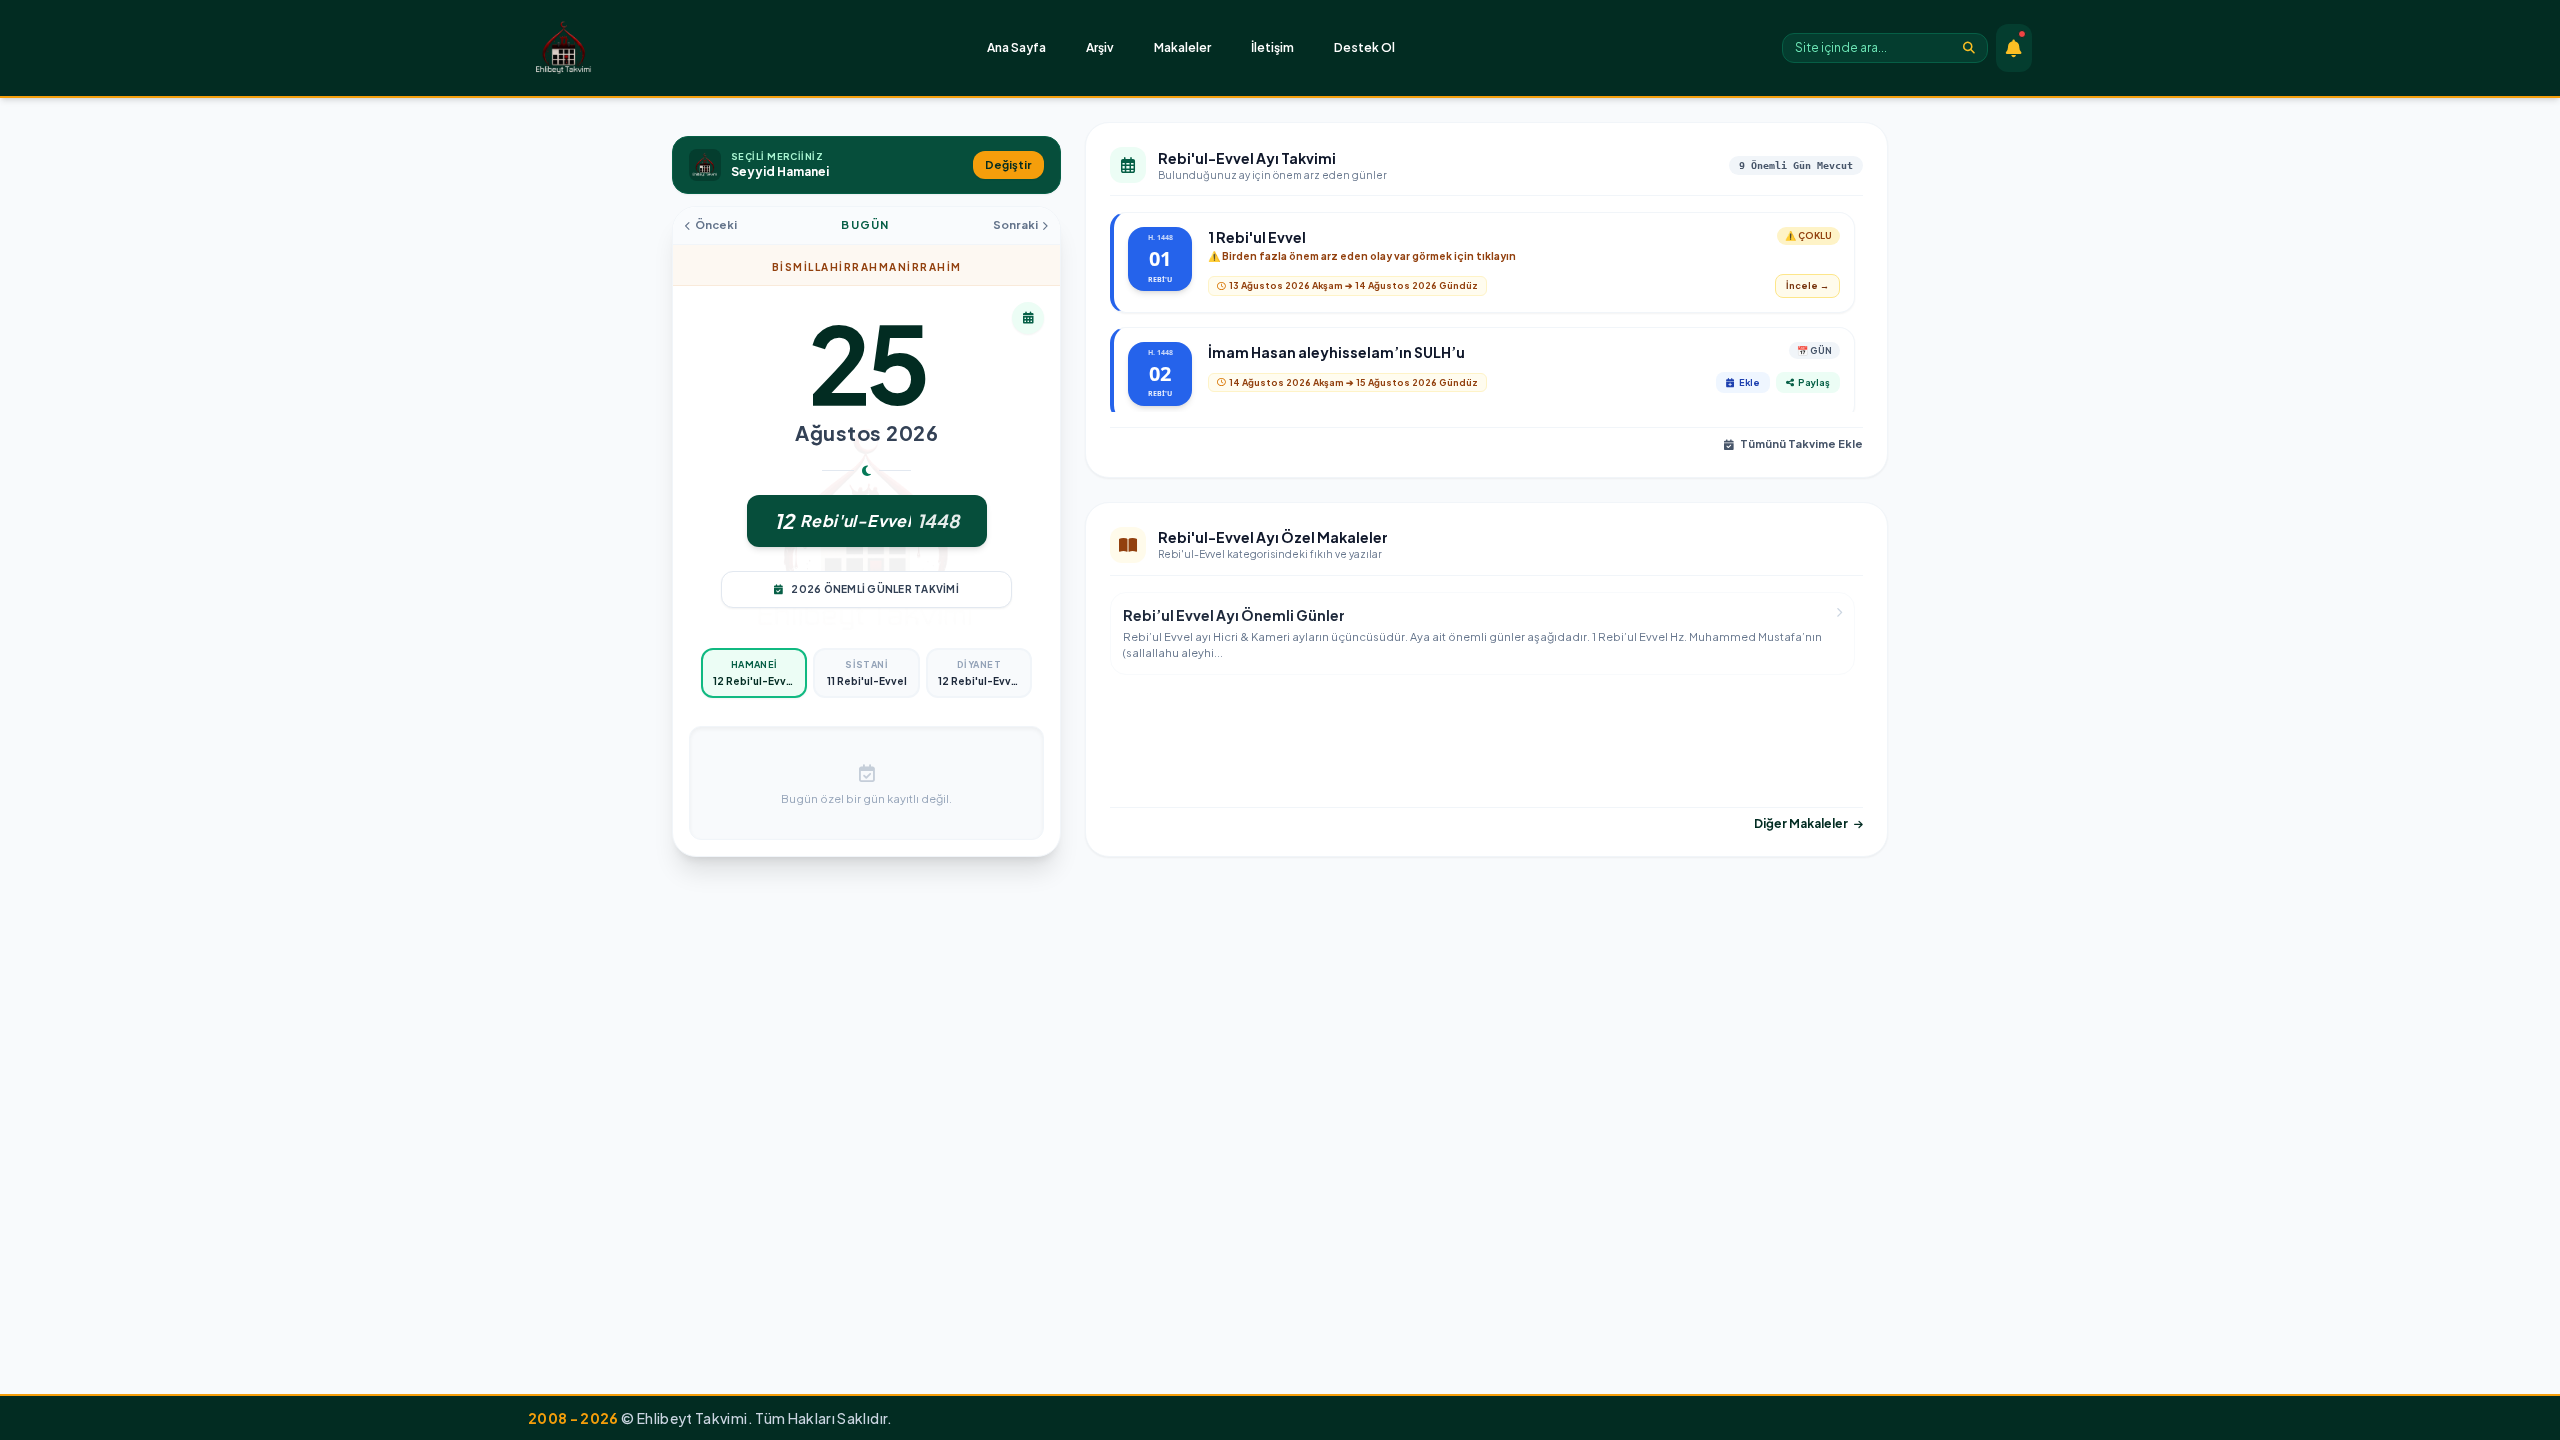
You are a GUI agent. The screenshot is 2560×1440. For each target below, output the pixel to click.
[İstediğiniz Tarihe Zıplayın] (1028, 318)
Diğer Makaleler (1801, 823)
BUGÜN (865, 224)
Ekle (1749, 382)
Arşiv (1100, 47)
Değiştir (1008, 164)
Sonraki (1015, 224)
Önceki (716, 224)
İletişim (1272, 47)
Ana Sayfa (1016, 47)
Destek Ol (1364, 47)
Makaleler (1182, 47)
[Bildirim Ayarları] (2014, 48)
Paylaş (1814, 382)
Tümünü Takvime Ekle (1801, 443)
